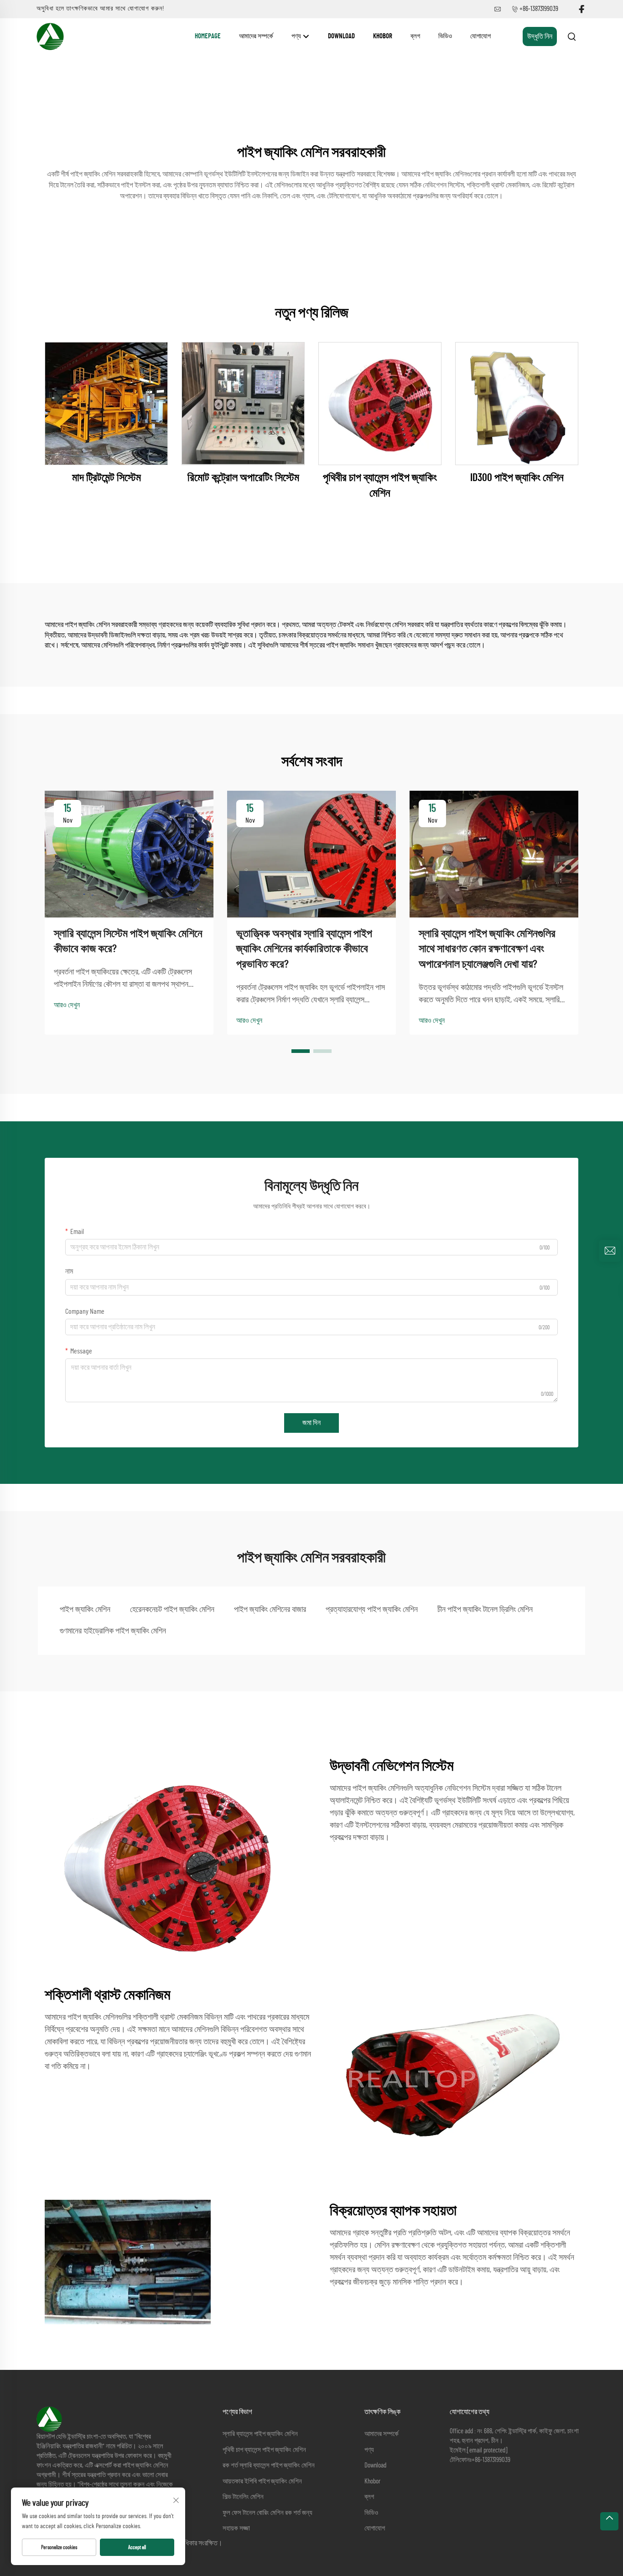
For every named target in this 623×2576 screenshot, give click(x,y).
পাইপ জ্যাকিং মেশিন (85, 1610)
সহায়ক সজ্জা (236, 2528)
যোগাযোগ (480, 36)
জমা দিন (311, 1423)
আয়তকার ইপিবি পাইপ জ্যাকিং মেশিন (262, 2481)
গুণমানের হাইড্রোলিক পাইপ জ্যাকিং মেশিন (113, 1631)
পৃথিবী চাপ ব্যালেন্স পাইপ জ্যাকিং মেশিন (264, 2450)
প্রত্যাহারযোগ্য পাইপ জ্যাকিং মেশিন (372, 1610)
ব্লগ (415, 36)
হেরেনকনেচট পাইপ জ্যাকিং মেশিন (172, 1610)
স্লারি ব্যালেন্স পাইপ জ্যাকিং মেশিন (260, 2434)
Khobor (383, 36)
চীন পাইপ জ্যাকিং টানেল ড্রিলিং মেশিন (485, 1610)
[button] (301, 1051)
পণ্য (297, 36)
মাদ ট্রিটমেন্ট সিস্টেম (106, 478)
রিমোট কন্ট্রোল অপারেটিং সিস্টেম (243, 478)
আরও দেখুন (67, 1005)
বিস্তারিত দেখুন (106, 404)
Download (341, 36)
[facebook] (581, 9)
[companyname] (50, 36)
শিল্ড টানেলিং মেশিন (243, 2497)
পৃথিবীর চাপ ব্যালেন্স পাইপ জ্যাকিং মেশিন (380, 486)
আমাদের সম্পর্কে (256, 36)
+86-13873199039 (539, 9)
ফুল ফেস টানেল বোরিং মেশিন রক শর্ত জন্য (267, 2513)
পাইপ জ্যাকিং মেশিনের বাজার (270, 1610)
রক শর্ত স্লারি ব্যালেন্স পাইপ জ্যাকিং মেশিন (269, 2465)
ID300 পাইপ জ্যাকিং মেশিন (517, 478)
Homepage (208, 36)
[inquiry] (610, 1251)
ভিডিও (445, 36)
